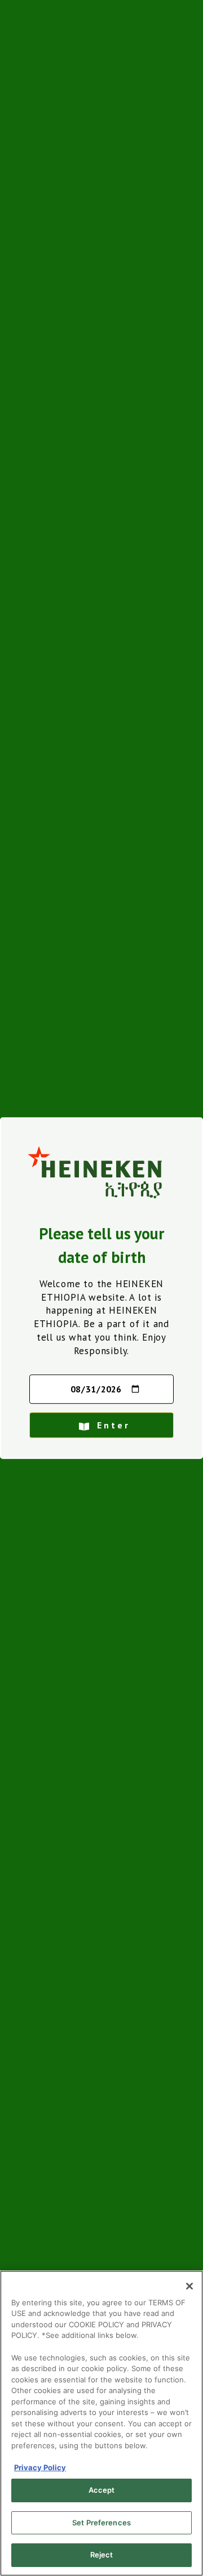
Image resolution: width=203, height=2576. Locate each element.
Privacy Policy (40, 2467)
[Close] (189, 2286)
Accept (102, 2490)
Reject (102, 2555)
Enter (114, 1425)
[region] (101, 2423)
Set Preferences (101, 2523)
